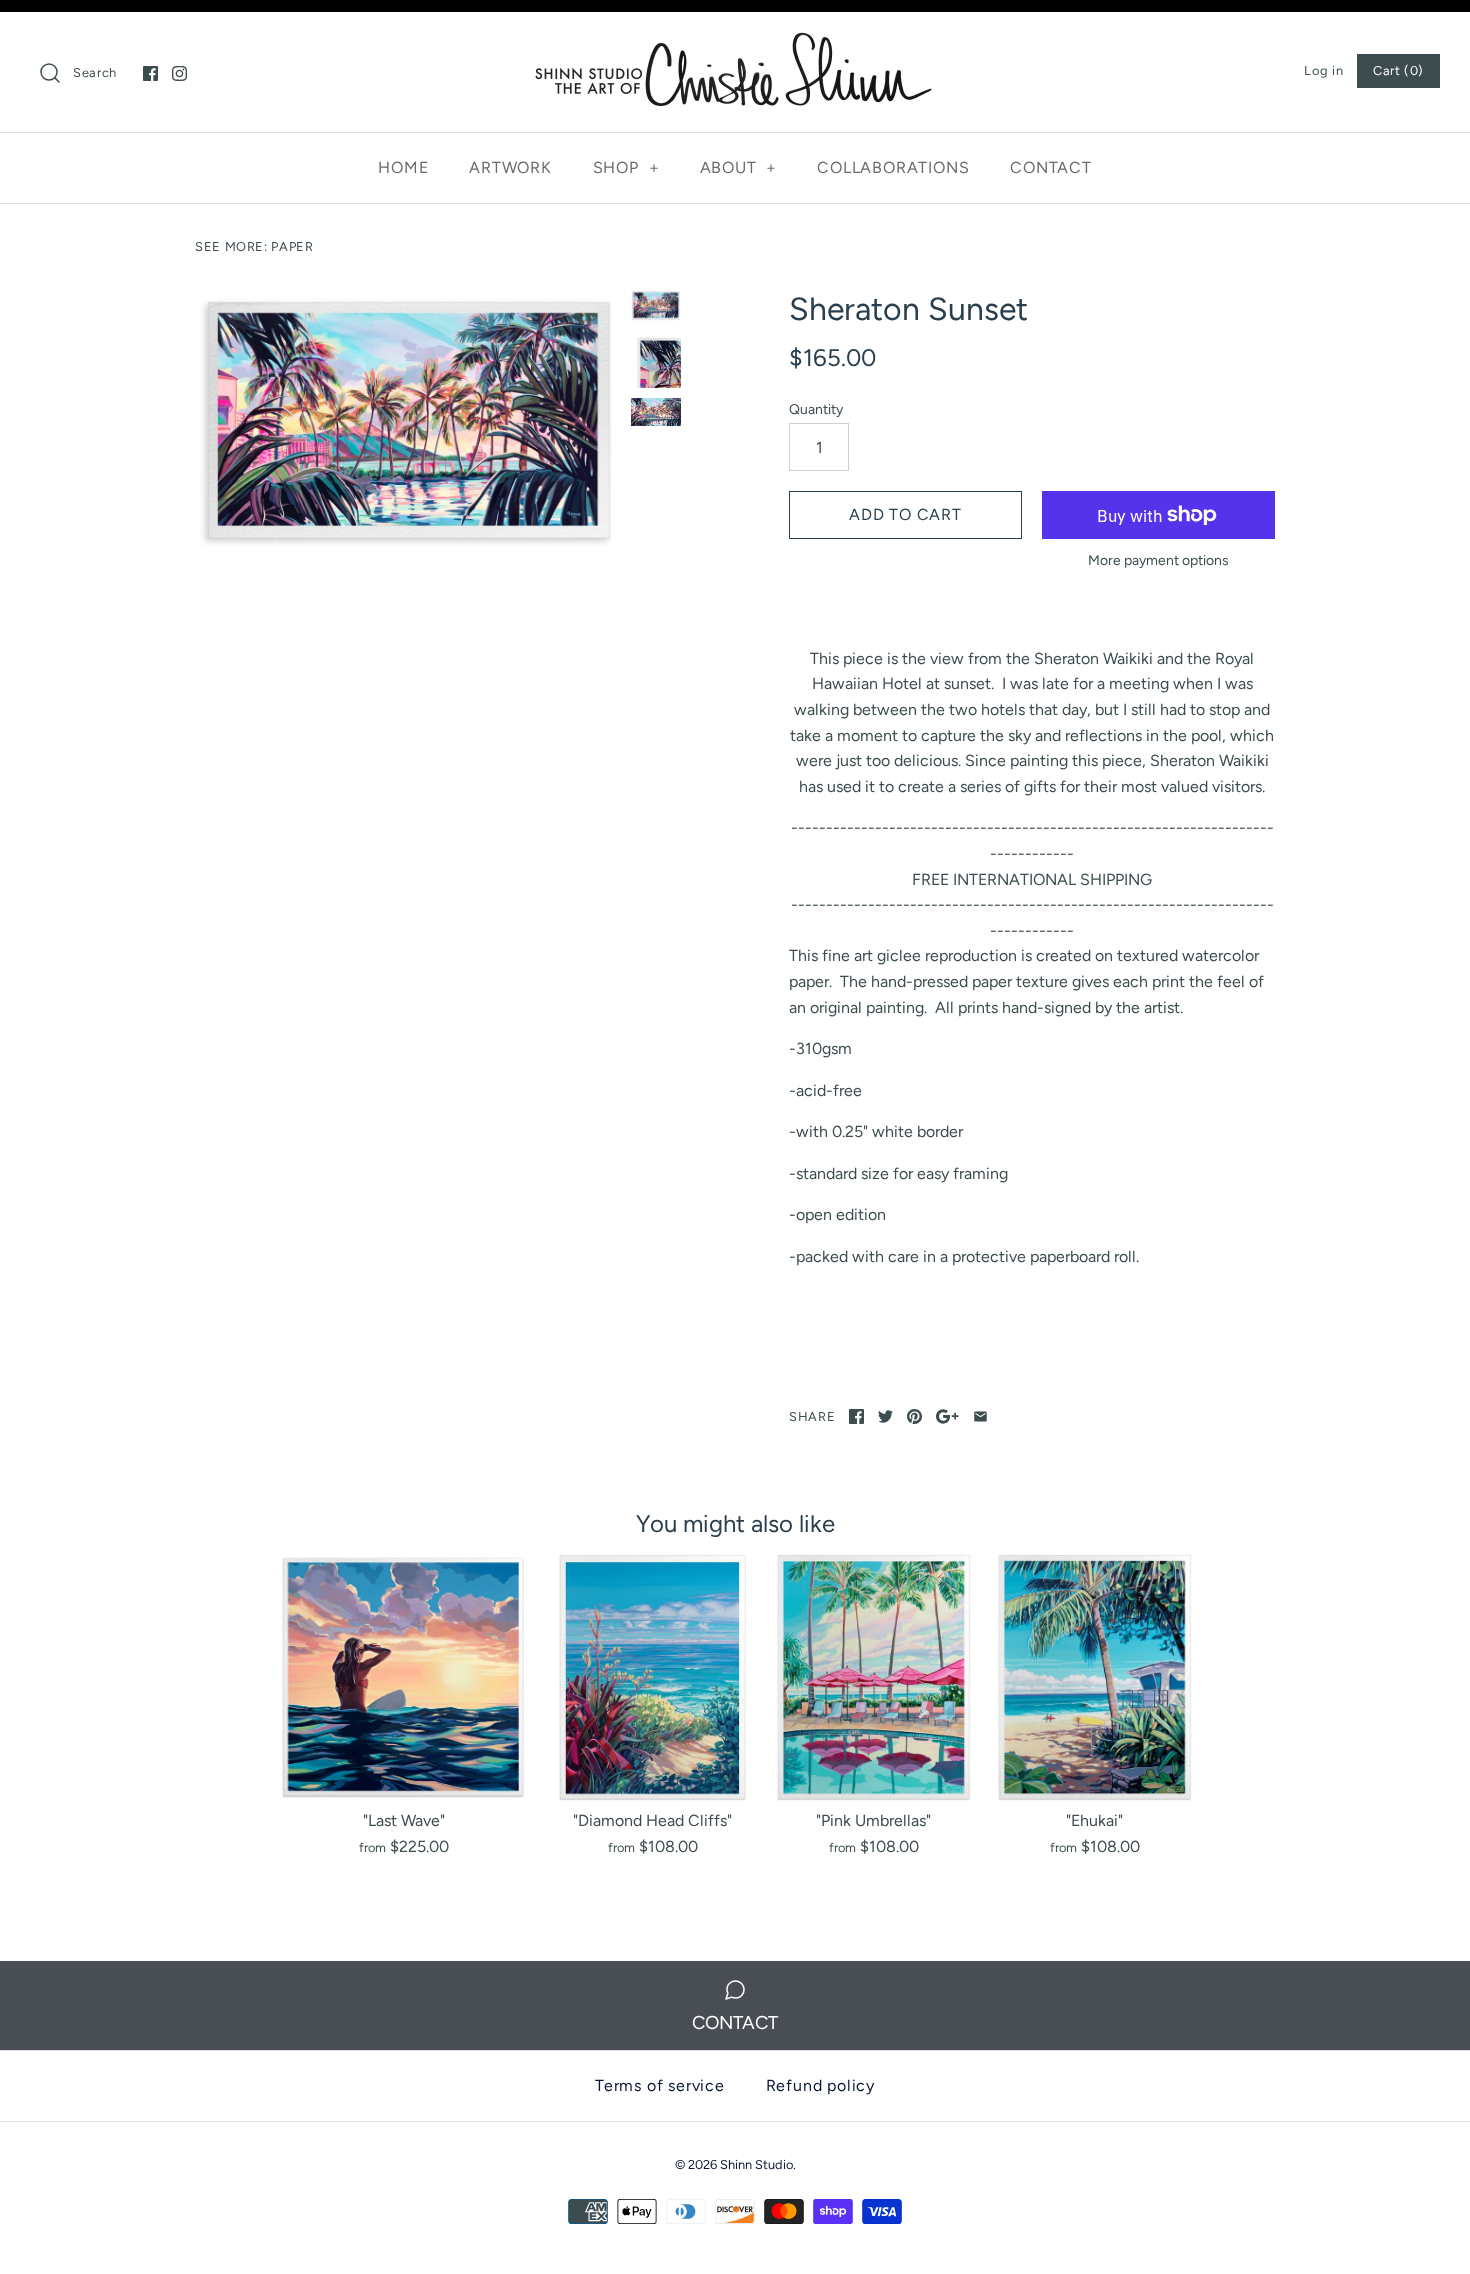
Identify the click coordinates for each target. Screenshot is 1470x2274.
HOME (403, 167)
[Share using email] (980, 1416)
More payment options (1158, 561)
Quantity (816, 409)
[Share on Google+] (947, 1416)
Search (95, 72)
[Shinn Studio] (735, 44)
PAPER (292, 246)
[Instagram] (179, 73)
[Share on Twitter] (885, 1416)
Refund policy (820, 2085)
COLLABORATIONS (893, 167)
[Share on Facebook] (856, 1416)
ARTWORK (510, 167)
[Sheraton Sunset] (408, 422)
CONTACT (1051, 167)
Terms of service (660, 2085)
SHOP (626, 167)
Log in (1323, 70)
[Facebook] (150, 73)
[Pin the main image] (914, 1416)
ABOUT (739, 167)
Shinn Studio (756, 2164)
